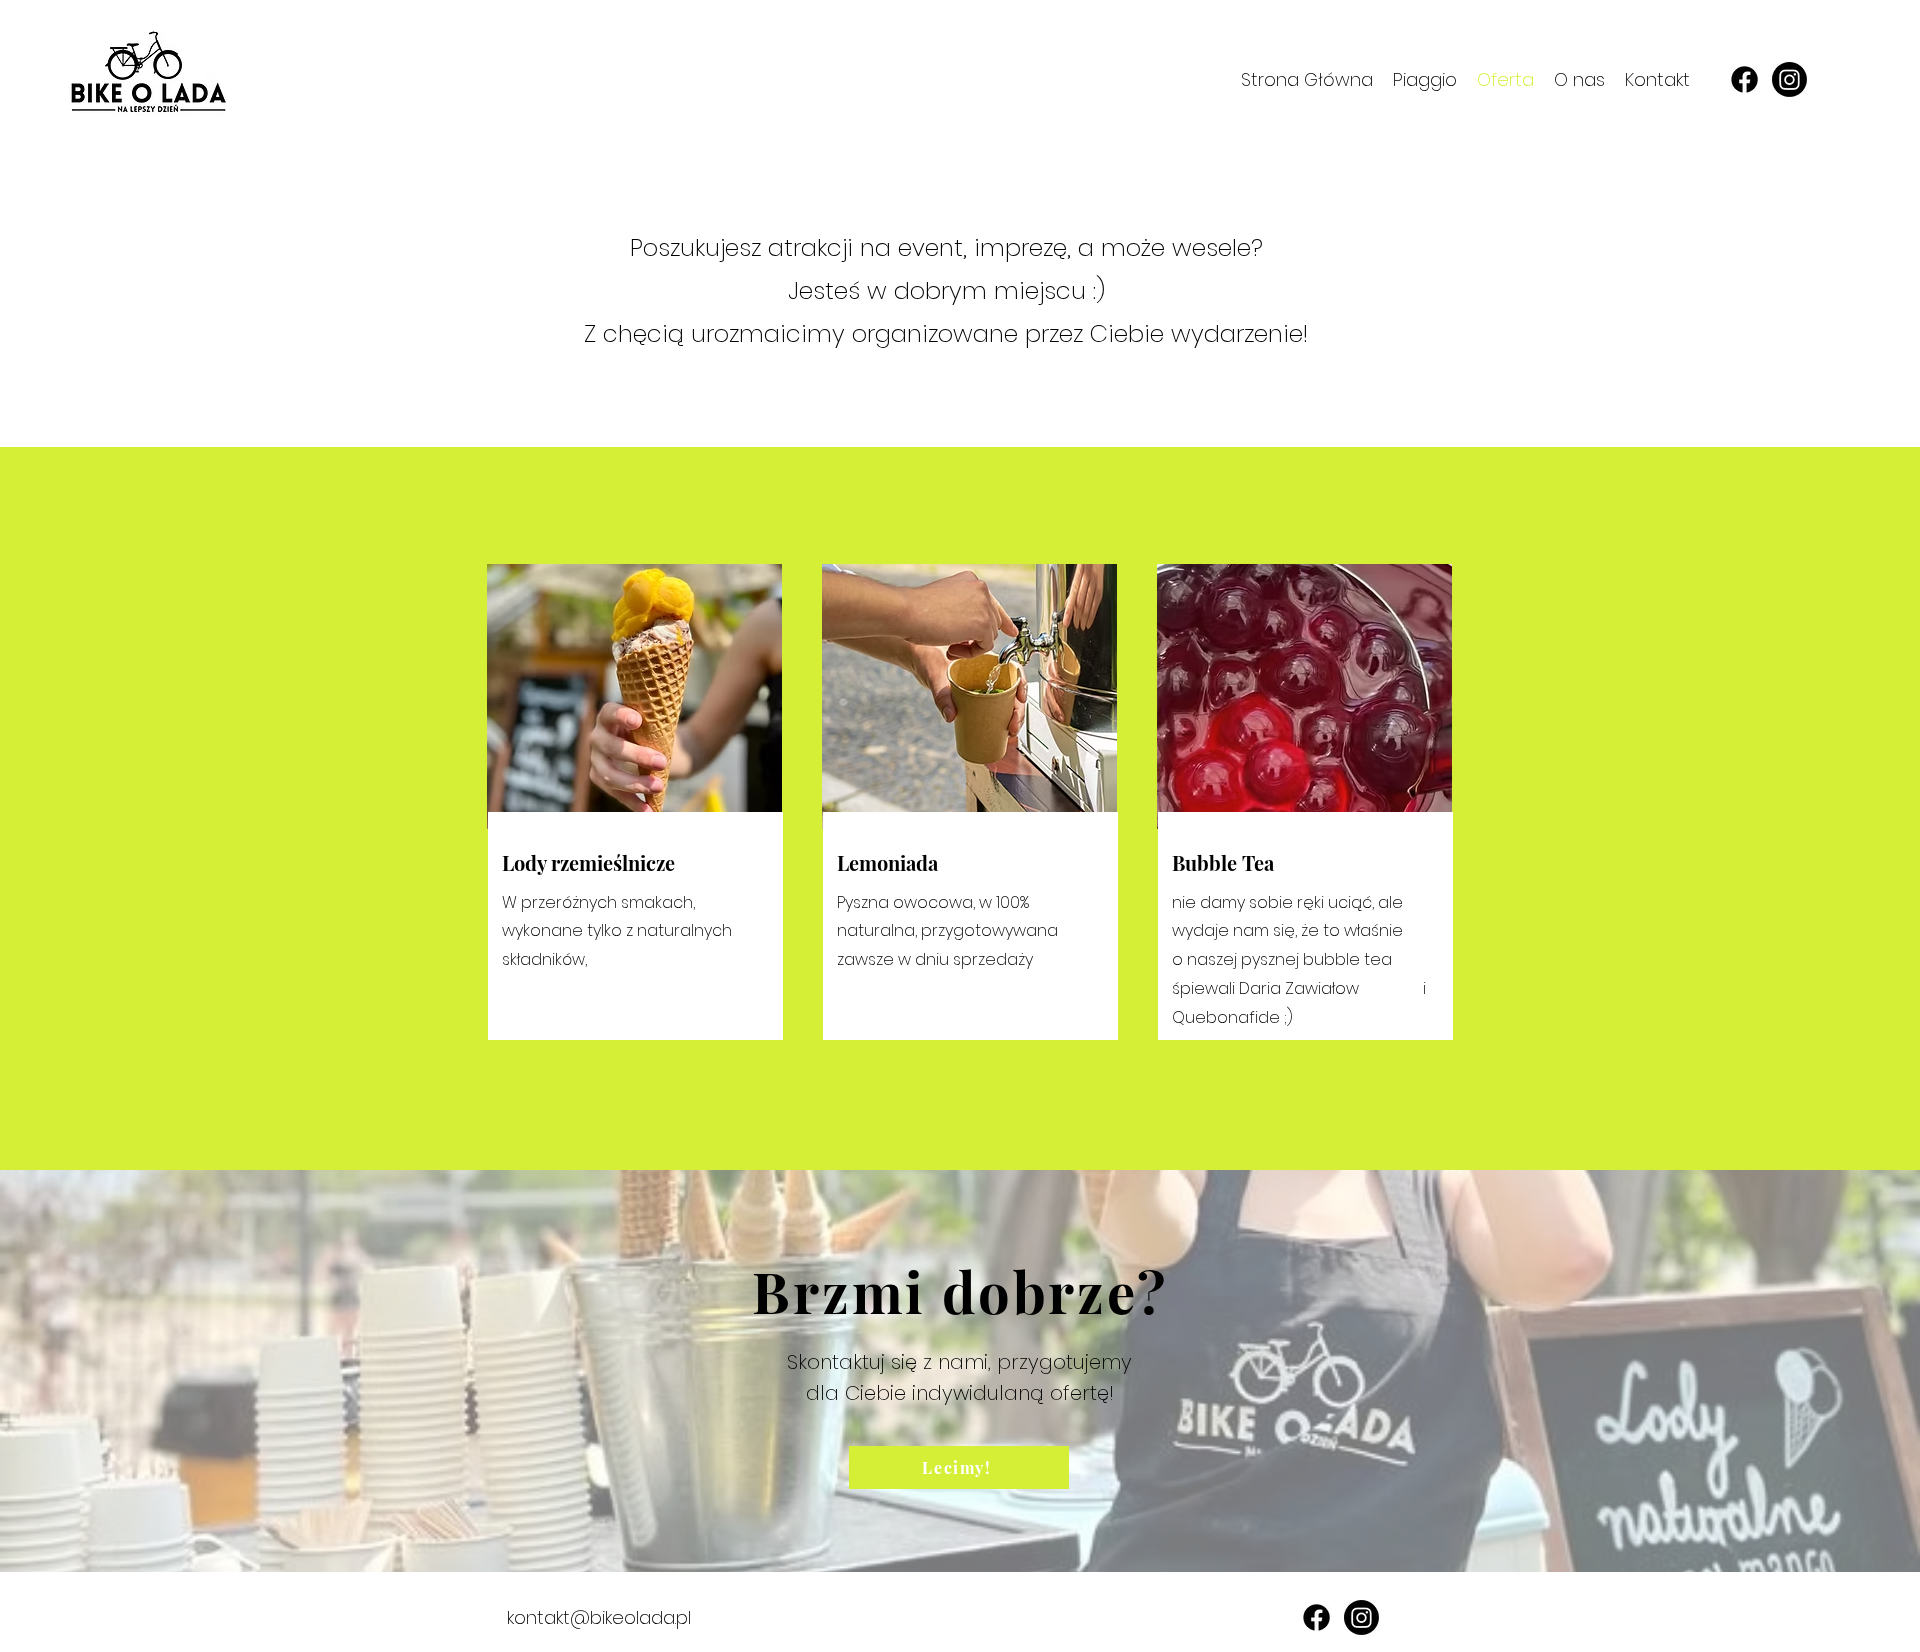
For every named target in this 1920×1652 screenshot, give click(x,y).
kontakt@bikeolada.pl (599, 1617)
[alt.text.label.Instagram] (1789, 79)
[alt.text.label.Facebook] (1744, 79)
